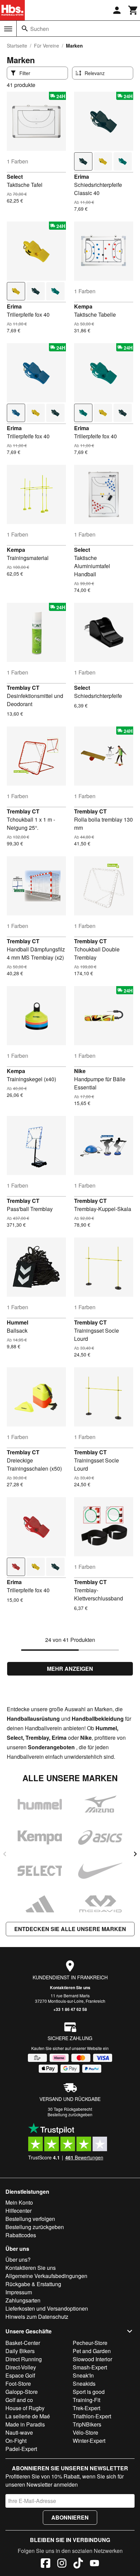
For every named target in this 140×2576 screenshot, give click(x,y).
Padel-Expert (21, 2449)
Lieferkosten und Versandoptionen (47, 2308)
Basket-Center (23, 2343)
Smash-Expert (90, 2367)
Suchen (40, 29)
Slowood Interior (92, 2359)
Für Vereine (47, 46)
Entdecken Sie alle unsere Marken (70, 1929)
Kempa (83, 306)
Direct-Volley (21, 2367)
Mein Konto (19, 2202)
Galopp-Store (22, 2392)
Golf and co (19, 2400)
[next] (135, 1854)
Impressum (19, 2292)
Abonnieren (70, 2517)
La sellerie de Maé (28, 2416)
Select (15, 177)
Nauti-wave (19, 2432)
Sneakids (84, 2384)
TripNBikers (87, 2424)
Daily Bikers (20, 2351)
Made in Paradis (25, 2424)
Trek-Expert (86, 2408)
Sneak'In (83, 2375)
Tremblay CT (23, 688)
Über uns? (18, 2259)
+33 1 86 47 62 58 (70, 2009)
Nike (80, 1071)
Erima (82, 177)
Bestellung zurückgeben (70, 2114)
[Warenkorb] (133, 10)
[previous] (5, 1854)
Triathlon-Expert (92, 2416)
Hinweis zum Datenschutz (37, 2317)
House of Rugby (25, 2408)
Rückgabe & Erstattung (33, 2284)
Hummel (17, 1322)
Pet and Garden (92, 2351)
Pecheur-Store (90, 2343)
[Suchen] (25, 29)
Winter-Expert (89, 2441)
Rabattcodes (21, 2235)
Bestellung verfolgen (30, 2219)
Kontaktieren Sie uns (70, 1987)
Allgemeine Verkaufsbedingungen (46, 2276)
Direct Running (24, 2359)
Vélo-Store (85, 2432)
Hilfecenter (19, 2211)
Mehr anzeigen (70, 1669)
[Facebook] (46, 2564)
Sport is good (89, 2392)
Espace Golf (20, 2375)
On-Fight (16, 2441)
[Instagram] (62, 2564)
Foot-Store (18, 2384)
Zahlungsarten (23, 2300)
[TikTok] (78, 2564)
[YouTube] (94, 2564)
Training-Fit (86, 2400)
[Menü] (8, 29)
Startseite (17, 46)
